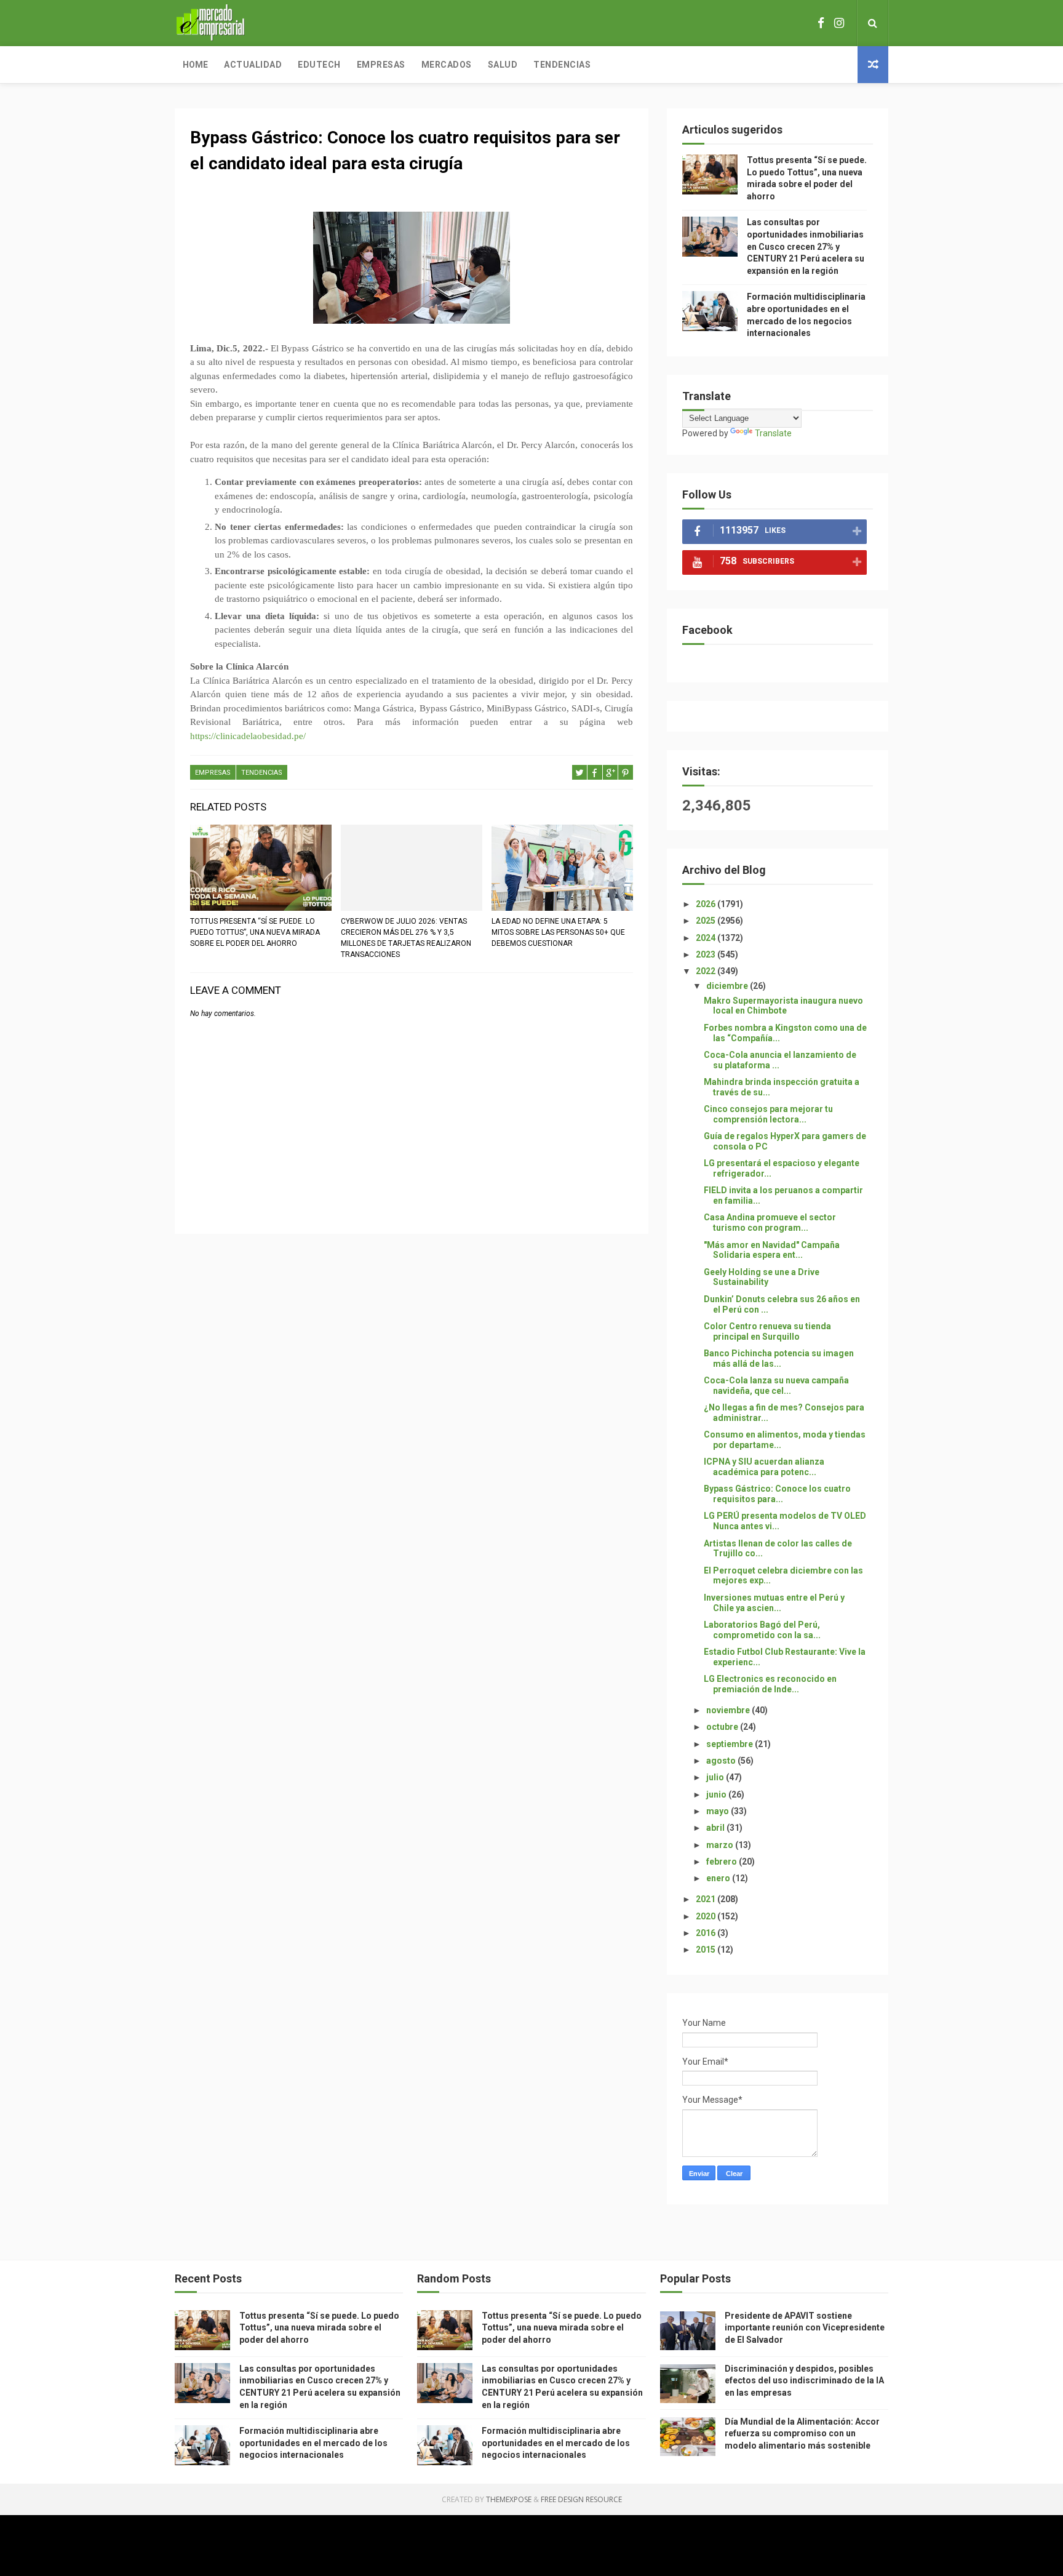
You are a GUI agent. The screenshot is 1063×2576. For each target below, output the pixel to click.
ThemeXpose (509, 2499)
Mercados (447, 65)
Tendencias (562, 65)
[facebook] (821, 23)
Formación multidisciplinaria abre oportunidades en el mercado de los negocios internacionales (313, 2443)
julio (716, 1777)
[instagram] (839, 23)
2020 (707, 1916)
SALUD (503, 65)
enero (719, 1878)
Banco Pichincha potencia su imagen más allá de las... (779, 1358)
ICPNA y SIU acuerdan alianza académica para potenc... (764, 1467)
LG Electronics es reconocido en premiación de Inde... (770, 1684)
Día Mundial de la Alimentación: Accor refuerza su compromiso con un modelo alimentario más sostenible (802, 2434)
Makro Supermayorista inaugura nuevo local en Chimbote (783, 1006)
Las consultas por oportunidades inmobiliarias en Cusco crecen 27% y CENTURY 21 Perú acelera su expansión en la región (806, 246)
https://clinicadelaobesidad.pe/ (248, 736)
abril (716, 1828)
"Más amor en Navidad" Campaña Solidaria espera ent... (772, 1250)
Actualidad (253, 65)
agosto (722, 1761)
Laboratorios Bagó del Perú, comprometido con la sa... (762, 1630)
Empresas (381, 65)
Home (195, 65)
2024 (707, 938)
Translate (773, 433)
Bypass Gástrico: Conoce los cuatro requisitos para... (777, 1494)
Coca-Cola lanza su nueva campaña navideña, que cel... (776, 1386)
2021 (707, 1899)
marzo (721, 1845)
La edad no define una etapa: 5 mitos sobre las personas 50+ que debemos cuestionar (558, 932)
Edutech (319, 65)
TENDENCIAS (262, 773)
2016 (707, 1933)
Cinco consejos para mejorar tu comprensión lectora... (768, 1114)
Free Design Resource (581, 2499)
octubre (723, 1727)
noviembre (729, 1710)
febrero (723, 1862)
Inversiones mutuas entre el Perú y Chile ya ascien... (774, 1603)
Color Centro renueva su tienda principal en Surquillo (767, 1331)
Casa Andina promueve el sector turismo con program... (770, 1222)
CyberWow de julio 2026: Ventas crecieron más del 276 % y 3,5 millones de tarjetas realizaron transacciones (406, 938)
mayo (719, 1811)
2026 (707, 904)
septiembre (731, 1744)
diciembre (728, 986)
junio (717, 1794)
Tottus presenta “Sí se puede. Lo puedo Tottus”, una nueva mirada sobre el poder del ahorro (255, 932)
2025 (707, 921)
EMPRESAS (213, 773)
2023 (707, 954)
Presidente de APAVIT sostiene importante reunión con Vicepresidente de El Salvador (805, 2328)
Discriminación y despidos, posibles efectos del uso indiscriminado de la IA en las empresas (804, 2381)
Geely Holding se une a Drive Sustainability (762, 1277)
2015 (707, 1950)
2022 (707, 971)
